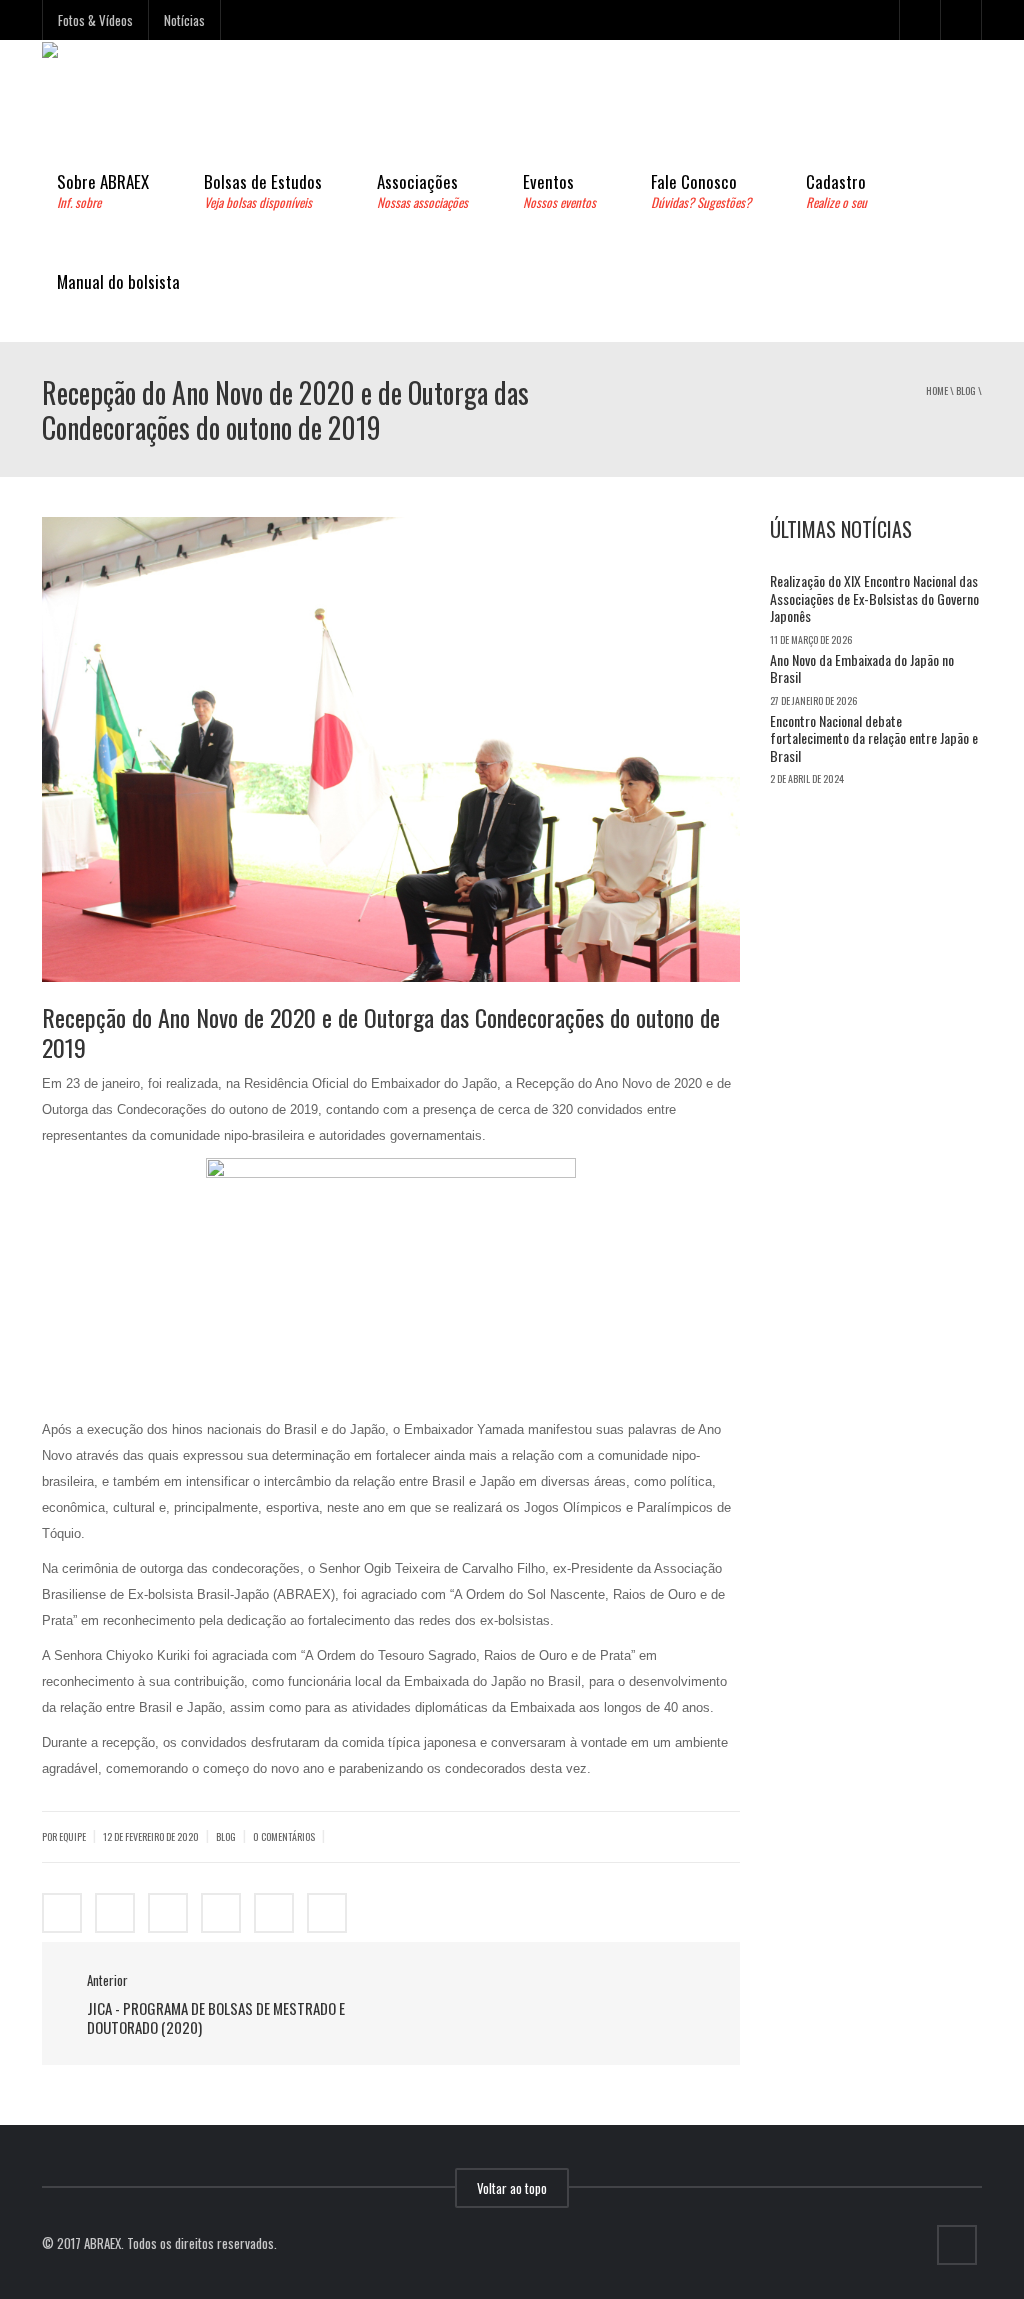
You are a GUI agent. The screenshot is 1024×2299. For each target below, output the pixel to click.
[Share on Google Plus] (168, 1913)
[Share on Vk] (274, 1913)
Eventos (559, 190)
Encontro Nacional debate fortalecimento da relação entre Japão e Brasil (874, 738)
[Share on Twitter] (115, 1913)
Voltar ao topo (512, 2188)
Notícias (184, 20)
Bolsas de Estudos (263, 190)
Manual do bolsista (118, 281)
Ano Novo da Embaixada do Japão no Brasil (862, 668)
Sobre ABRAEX (103, 190)
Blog (966, 390)
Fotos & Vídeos (95, 20)
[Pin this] (221, 1913)
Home (937, 390)
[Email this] (327, 1913)
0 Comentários (284, 1836)
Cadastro (836, 190)
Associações (422, 190)
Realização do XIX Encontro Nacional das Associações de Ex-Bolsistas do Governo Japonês (874, 598)
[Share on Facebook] (62, 1913)
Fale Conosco (701, 190)
